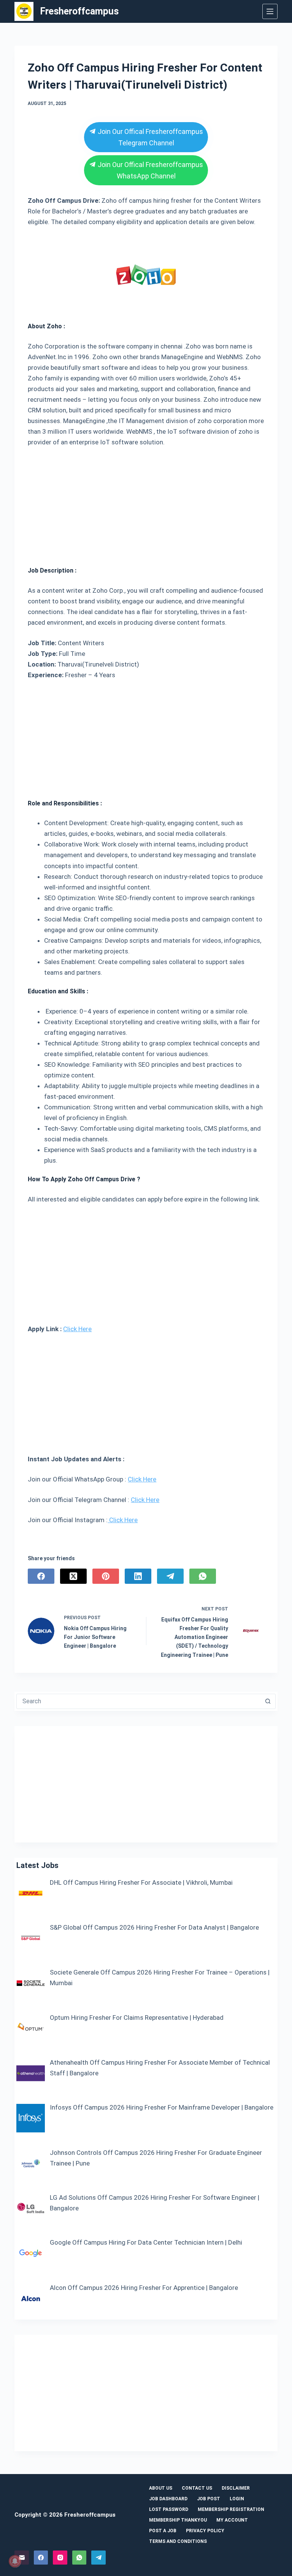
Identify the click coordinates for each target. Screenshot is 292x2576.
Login (237, 2499)
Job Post (209, 2499)
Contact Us (197, 2488)
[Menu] (270, 11)
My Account (232, 2520)
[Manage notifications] (15, 2561)
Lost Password (169, 2509)
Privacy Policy (205, 2531)
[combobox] (139, 1701)
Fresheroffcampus (79, 11)
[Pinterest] (106, 1576)
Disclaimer (236, 2488)
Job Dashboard (168, 2499)
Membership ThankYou (178, 2520)
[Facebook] (41, 1576)
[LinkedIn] (138, 1576)
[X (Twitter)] (73, 1576)
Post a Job (163, 2531)
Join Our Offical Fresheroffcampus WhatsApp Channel (149, 170)
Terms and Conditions (178, 2541)
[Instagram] (60, 2558)
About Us (161, 2488)
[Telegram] (170, 1576)
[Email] (22, 2558)
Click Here (77, 1329)
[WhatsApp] (203, 1576)
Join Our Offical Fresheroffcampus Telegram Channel (149, 137)
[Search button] (268, 1701)
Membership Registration (231, 2509)
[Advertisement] (146, 504)
